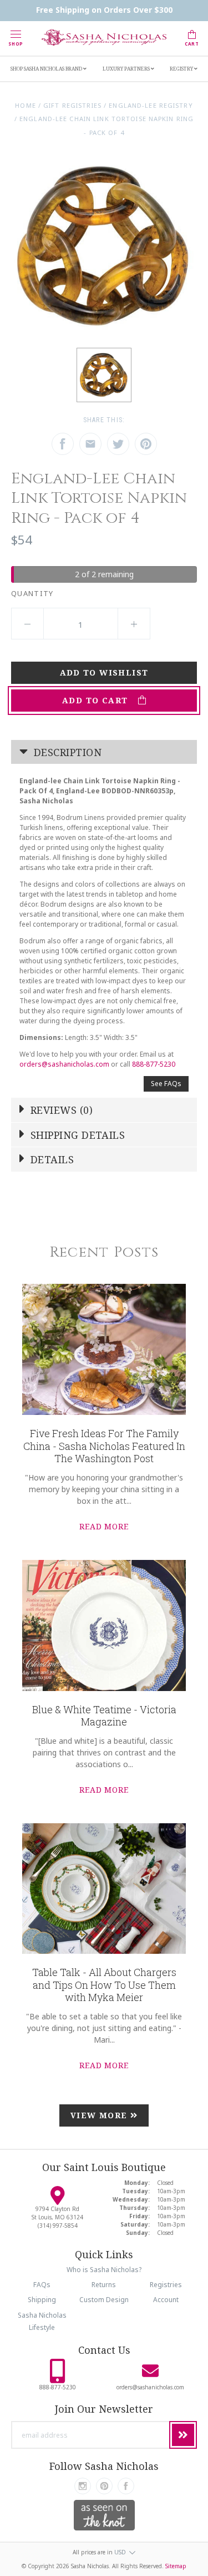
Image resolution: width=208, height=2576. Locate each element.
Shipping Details (77, 1135)
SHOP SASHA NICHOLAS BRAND (47, 69)
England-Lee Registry (151, 105)
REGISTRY (182, 69)
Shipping (42, 2300)
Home (25, 105)
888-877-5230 (154, 1064)
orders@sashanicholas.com (64, 1064)
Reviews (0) (60, 1110)
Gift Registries (72, 105)
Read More (104, 1526)
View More (100, 2115)
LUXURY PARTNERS (127, 69)
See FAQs (166, 1084)
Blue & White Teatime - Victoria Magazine (104, 1716)
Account (166, 2300)
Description (66, 752)
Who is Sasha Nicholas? (104, 2270)
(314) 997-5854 (58, 2225)
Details (51, 1159)
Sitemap (176, 2566)
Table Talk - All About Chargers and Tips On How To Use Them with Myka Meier (104, 1985)
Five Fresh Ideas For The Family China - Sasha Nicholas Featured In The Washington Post (104, 1446)
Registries (166, 2285)
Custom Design (104, 2300)
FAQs (42, 2285)
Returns (104, 2285)
